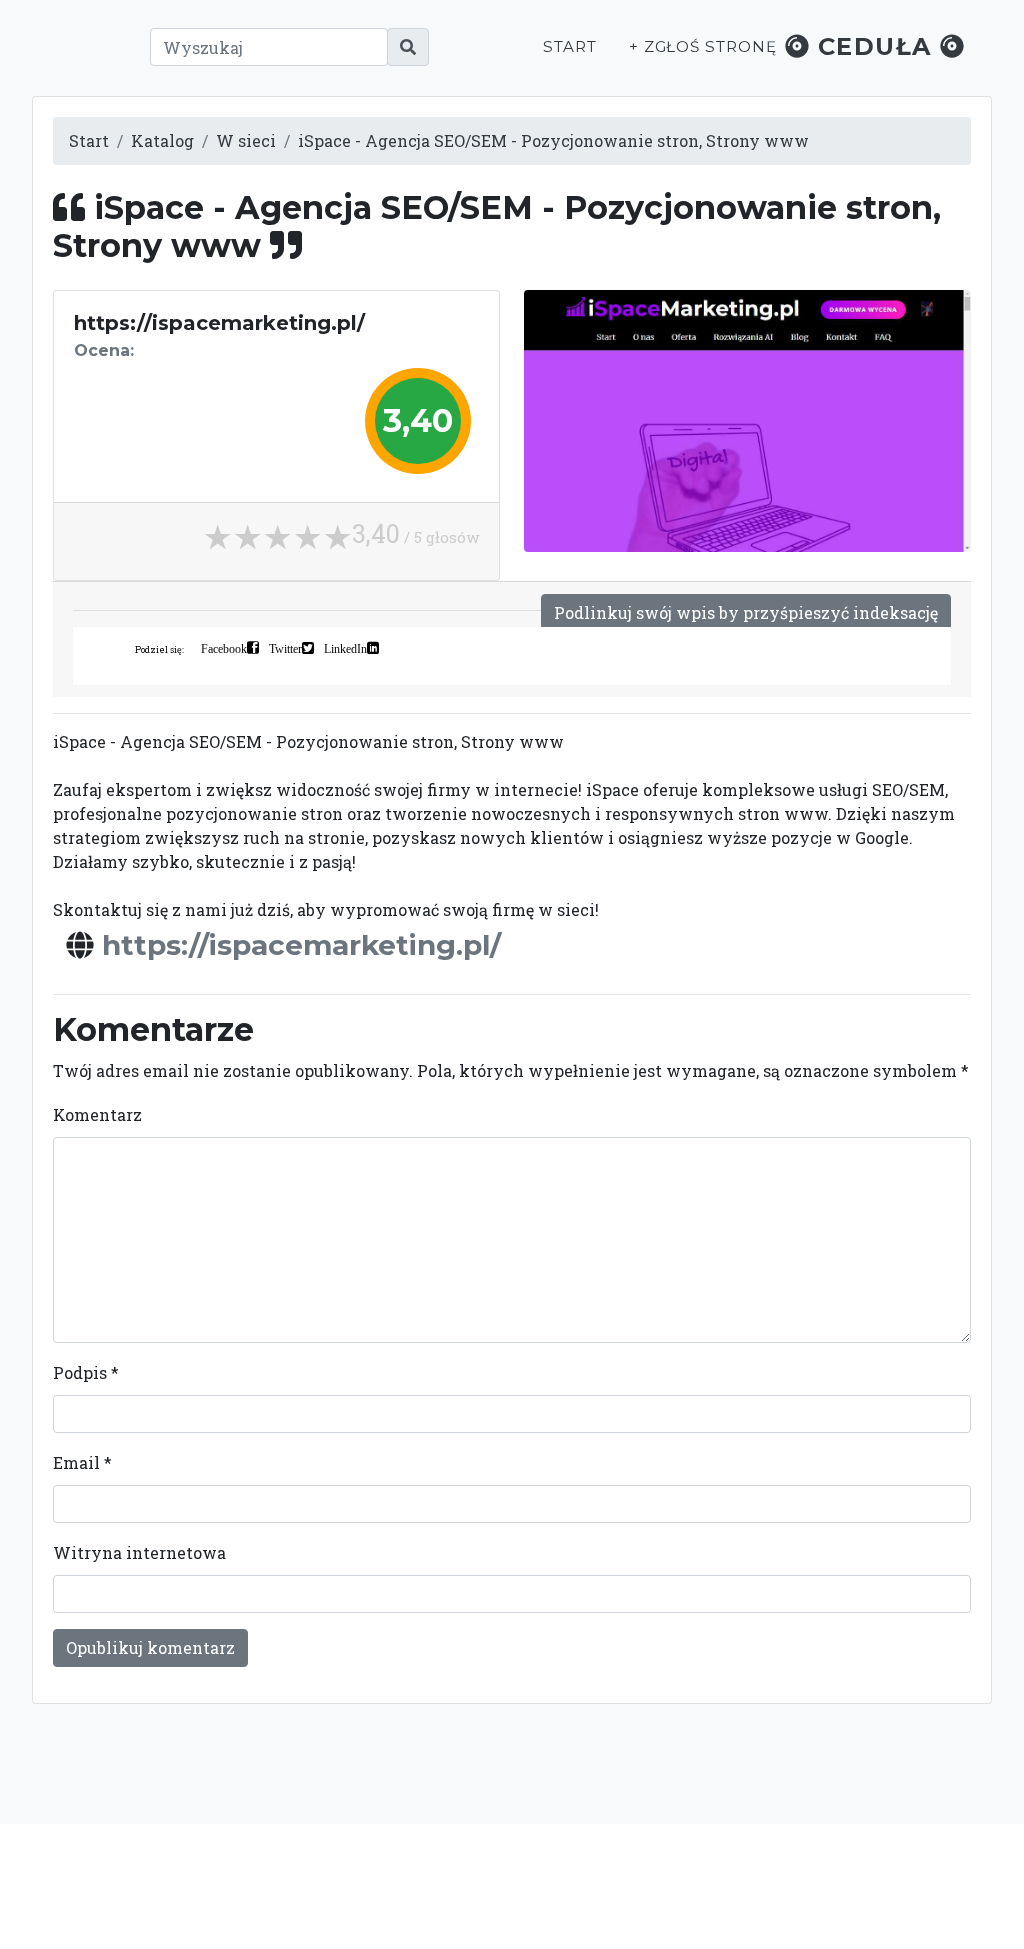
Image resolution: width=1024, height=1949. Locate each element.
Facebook (224, 648)
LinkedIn (345, 648)
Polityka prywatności (788, 1875)
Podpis (86, 1372)
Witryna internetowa (139, 1552)
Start (570, 46)
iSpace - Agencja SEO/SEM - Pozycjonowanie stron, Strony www (553, 140)
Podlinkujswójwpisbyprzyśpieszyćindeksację (746, 612)
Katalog (162, 140)
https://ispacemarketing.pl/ (301, 945)
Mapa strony (834, 1896)
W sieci (246, 140)
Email (82, 1462)
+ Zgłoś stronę (703, 46)
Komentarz (97, 1114)
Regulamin (732, 1896)
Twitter (285, 648)
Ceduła (874, 46)
